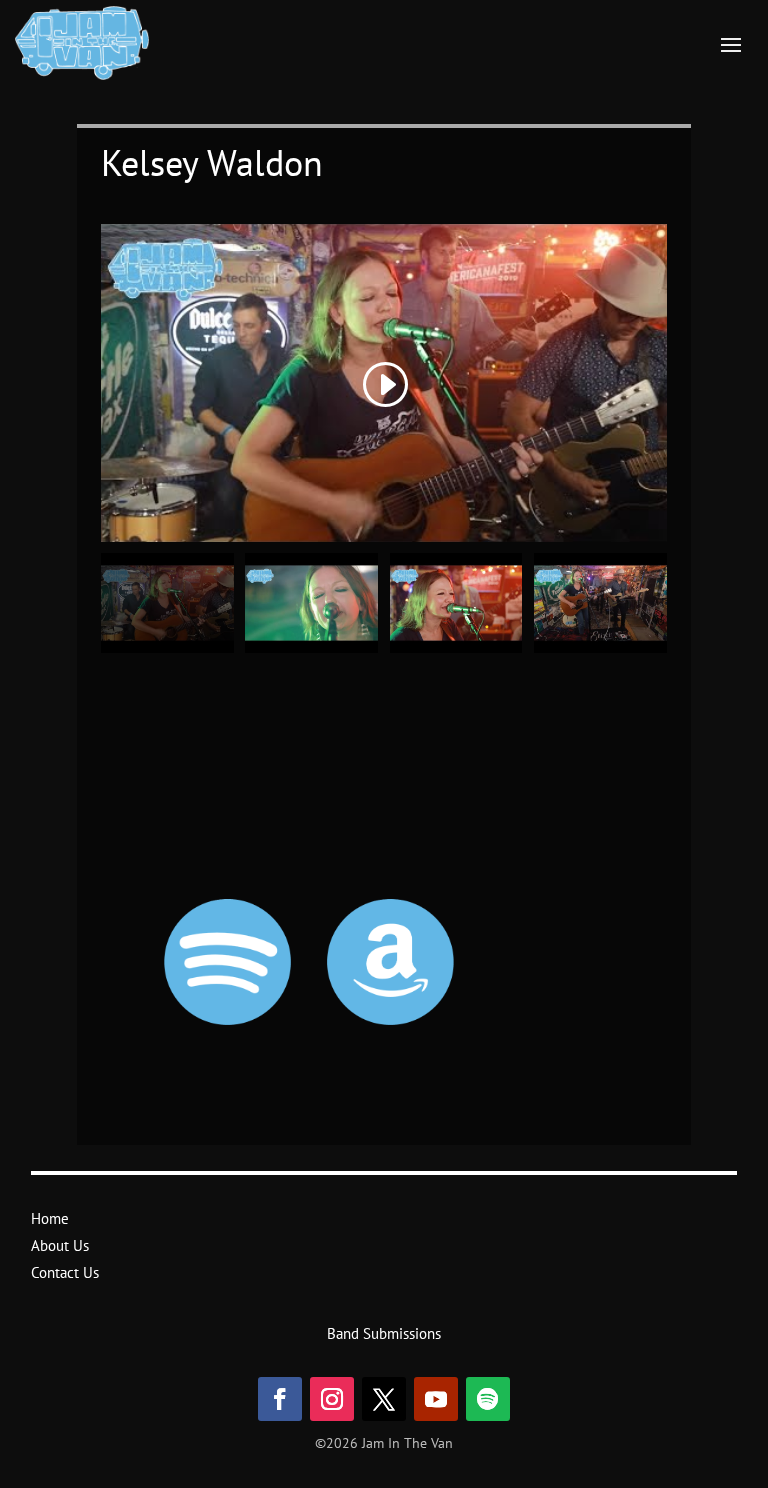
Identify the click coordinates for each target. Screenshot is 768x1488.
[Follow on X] (384, 1399)
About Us (60, 1245)
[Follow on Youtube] (436, 1399)
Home (50, 1218)
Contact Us (65, 1272)
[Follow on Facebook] (280, 1399)
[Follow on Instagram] (332, 1399)
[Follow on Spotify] (488, 1399)
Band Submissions (384, 1333)
